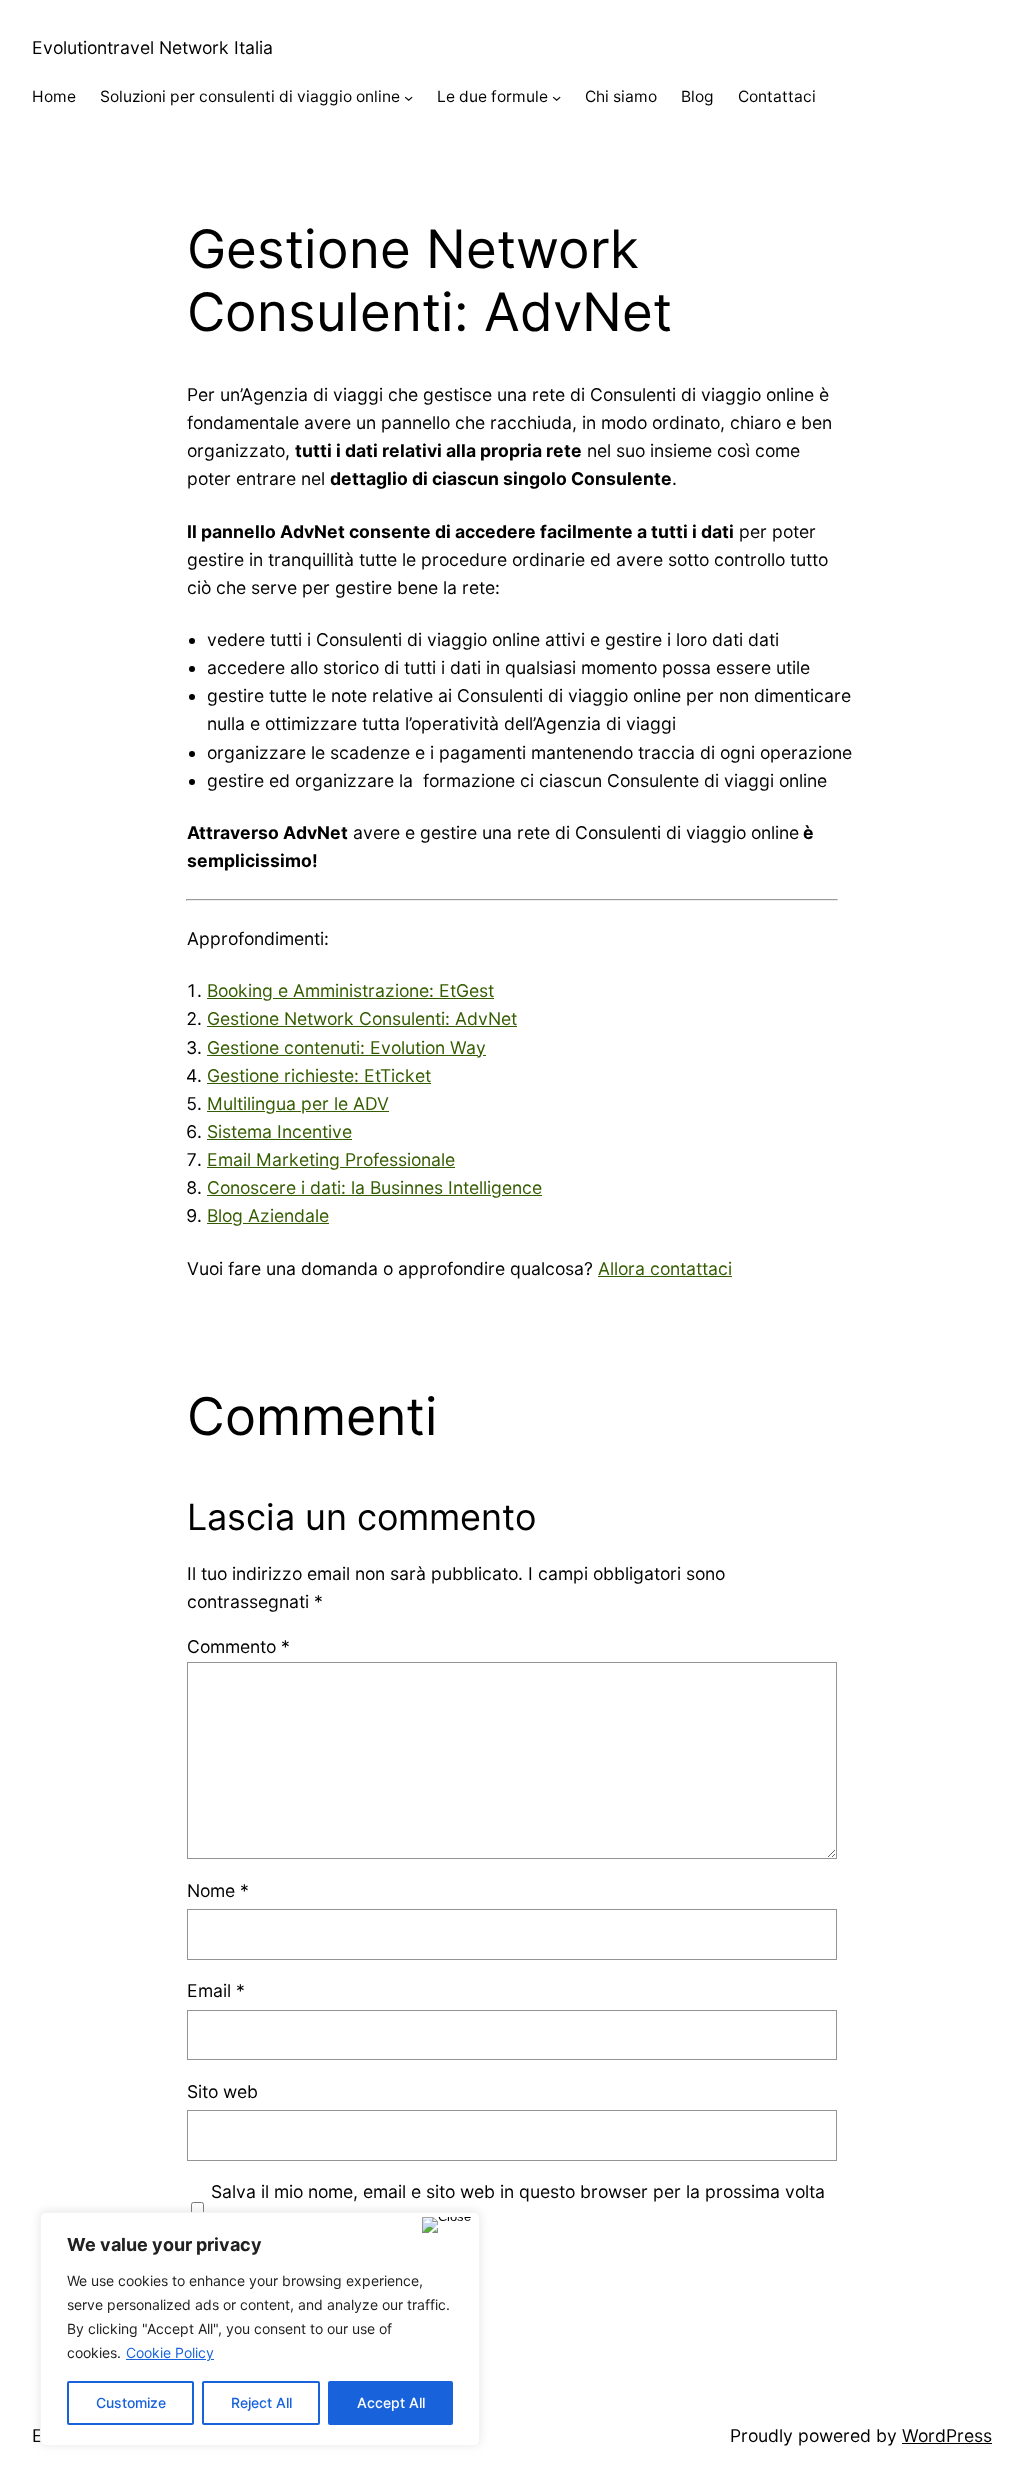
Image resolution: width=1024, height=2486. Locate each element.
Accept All (391, 2402)
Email (216, 1990)
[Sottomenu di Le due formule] (556, 97)
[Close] (446, 2225)
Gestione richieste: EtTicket (319, 1075)
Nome (218, 1890)
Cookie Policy (170, 2352)
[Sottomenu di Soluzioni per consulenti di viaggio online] (408, 97)
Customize (131, 2402)
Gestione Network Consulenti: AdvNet (362, 1018)
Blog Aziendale (268, 1215)
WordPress (947, 2435)
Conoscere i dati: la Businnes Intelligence (374, 1187)
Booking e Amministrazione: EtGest (350, 990)
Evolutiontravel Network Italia (152, 47)
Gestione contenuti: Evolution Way (346, 1047)
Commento (238, 1646)
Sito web (222, 2091)
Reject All (261, 2402)
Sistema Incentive (279, 1131)
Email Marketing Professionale (331, 1159)
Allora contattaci (665, 1268)
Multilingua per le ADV (298, 1103)
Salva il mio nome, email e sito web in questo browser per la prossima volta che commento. (518, 2205)
